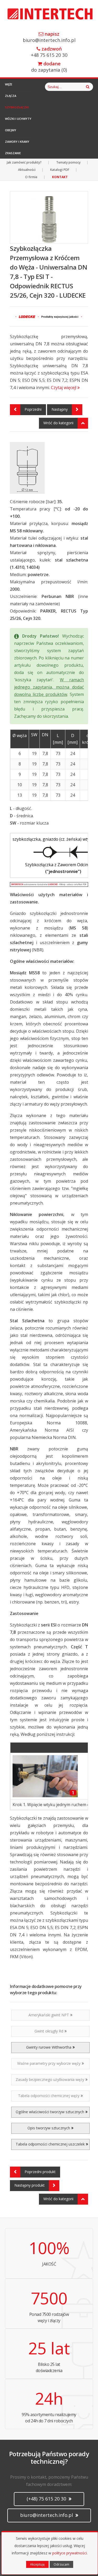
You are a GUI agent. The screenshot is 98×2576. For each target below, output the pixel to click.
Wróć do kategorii (58, 423)
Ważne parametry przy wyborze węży (49, 2063)
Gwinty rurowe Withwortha (49, 2047)
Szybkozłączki (17, 107)
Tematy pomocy (68, 162)
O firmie (31, 177)
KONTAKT (60, 177)
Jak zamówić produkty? (24, 162)
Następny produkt (30, 2185)
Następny (60, 409)
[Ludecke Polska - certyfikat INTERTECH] (49, 884)
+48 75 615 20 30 (49, 52)
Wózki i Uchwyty (18, 119)
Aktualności (27, 170)
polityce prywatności (70, 2553)
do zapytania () (49, 67)
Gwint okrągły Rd (49, 2031)
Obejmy (11, 130)
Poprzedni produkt (40, 2172)
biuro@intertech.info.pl (49, 37)
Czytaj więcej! (64, 388)
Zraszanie (13, 153)
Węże (9, 84)
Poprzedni (33, 409)
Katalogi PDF (60, 170)
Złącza (11, 96)
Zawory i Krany (17, 142)
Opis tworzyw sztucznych (49, 2128)
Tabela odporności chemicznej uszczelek (50, 2144)
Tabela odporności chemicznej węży (49, 2096)
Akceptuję (37, 2564)
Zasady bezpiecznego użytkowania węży (50, 2079)
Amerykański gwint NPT (49, 2015)
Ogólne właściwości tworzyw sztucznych (50, 2112)
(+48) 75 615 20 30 (47, 2499)
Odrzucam (61, 2564)
